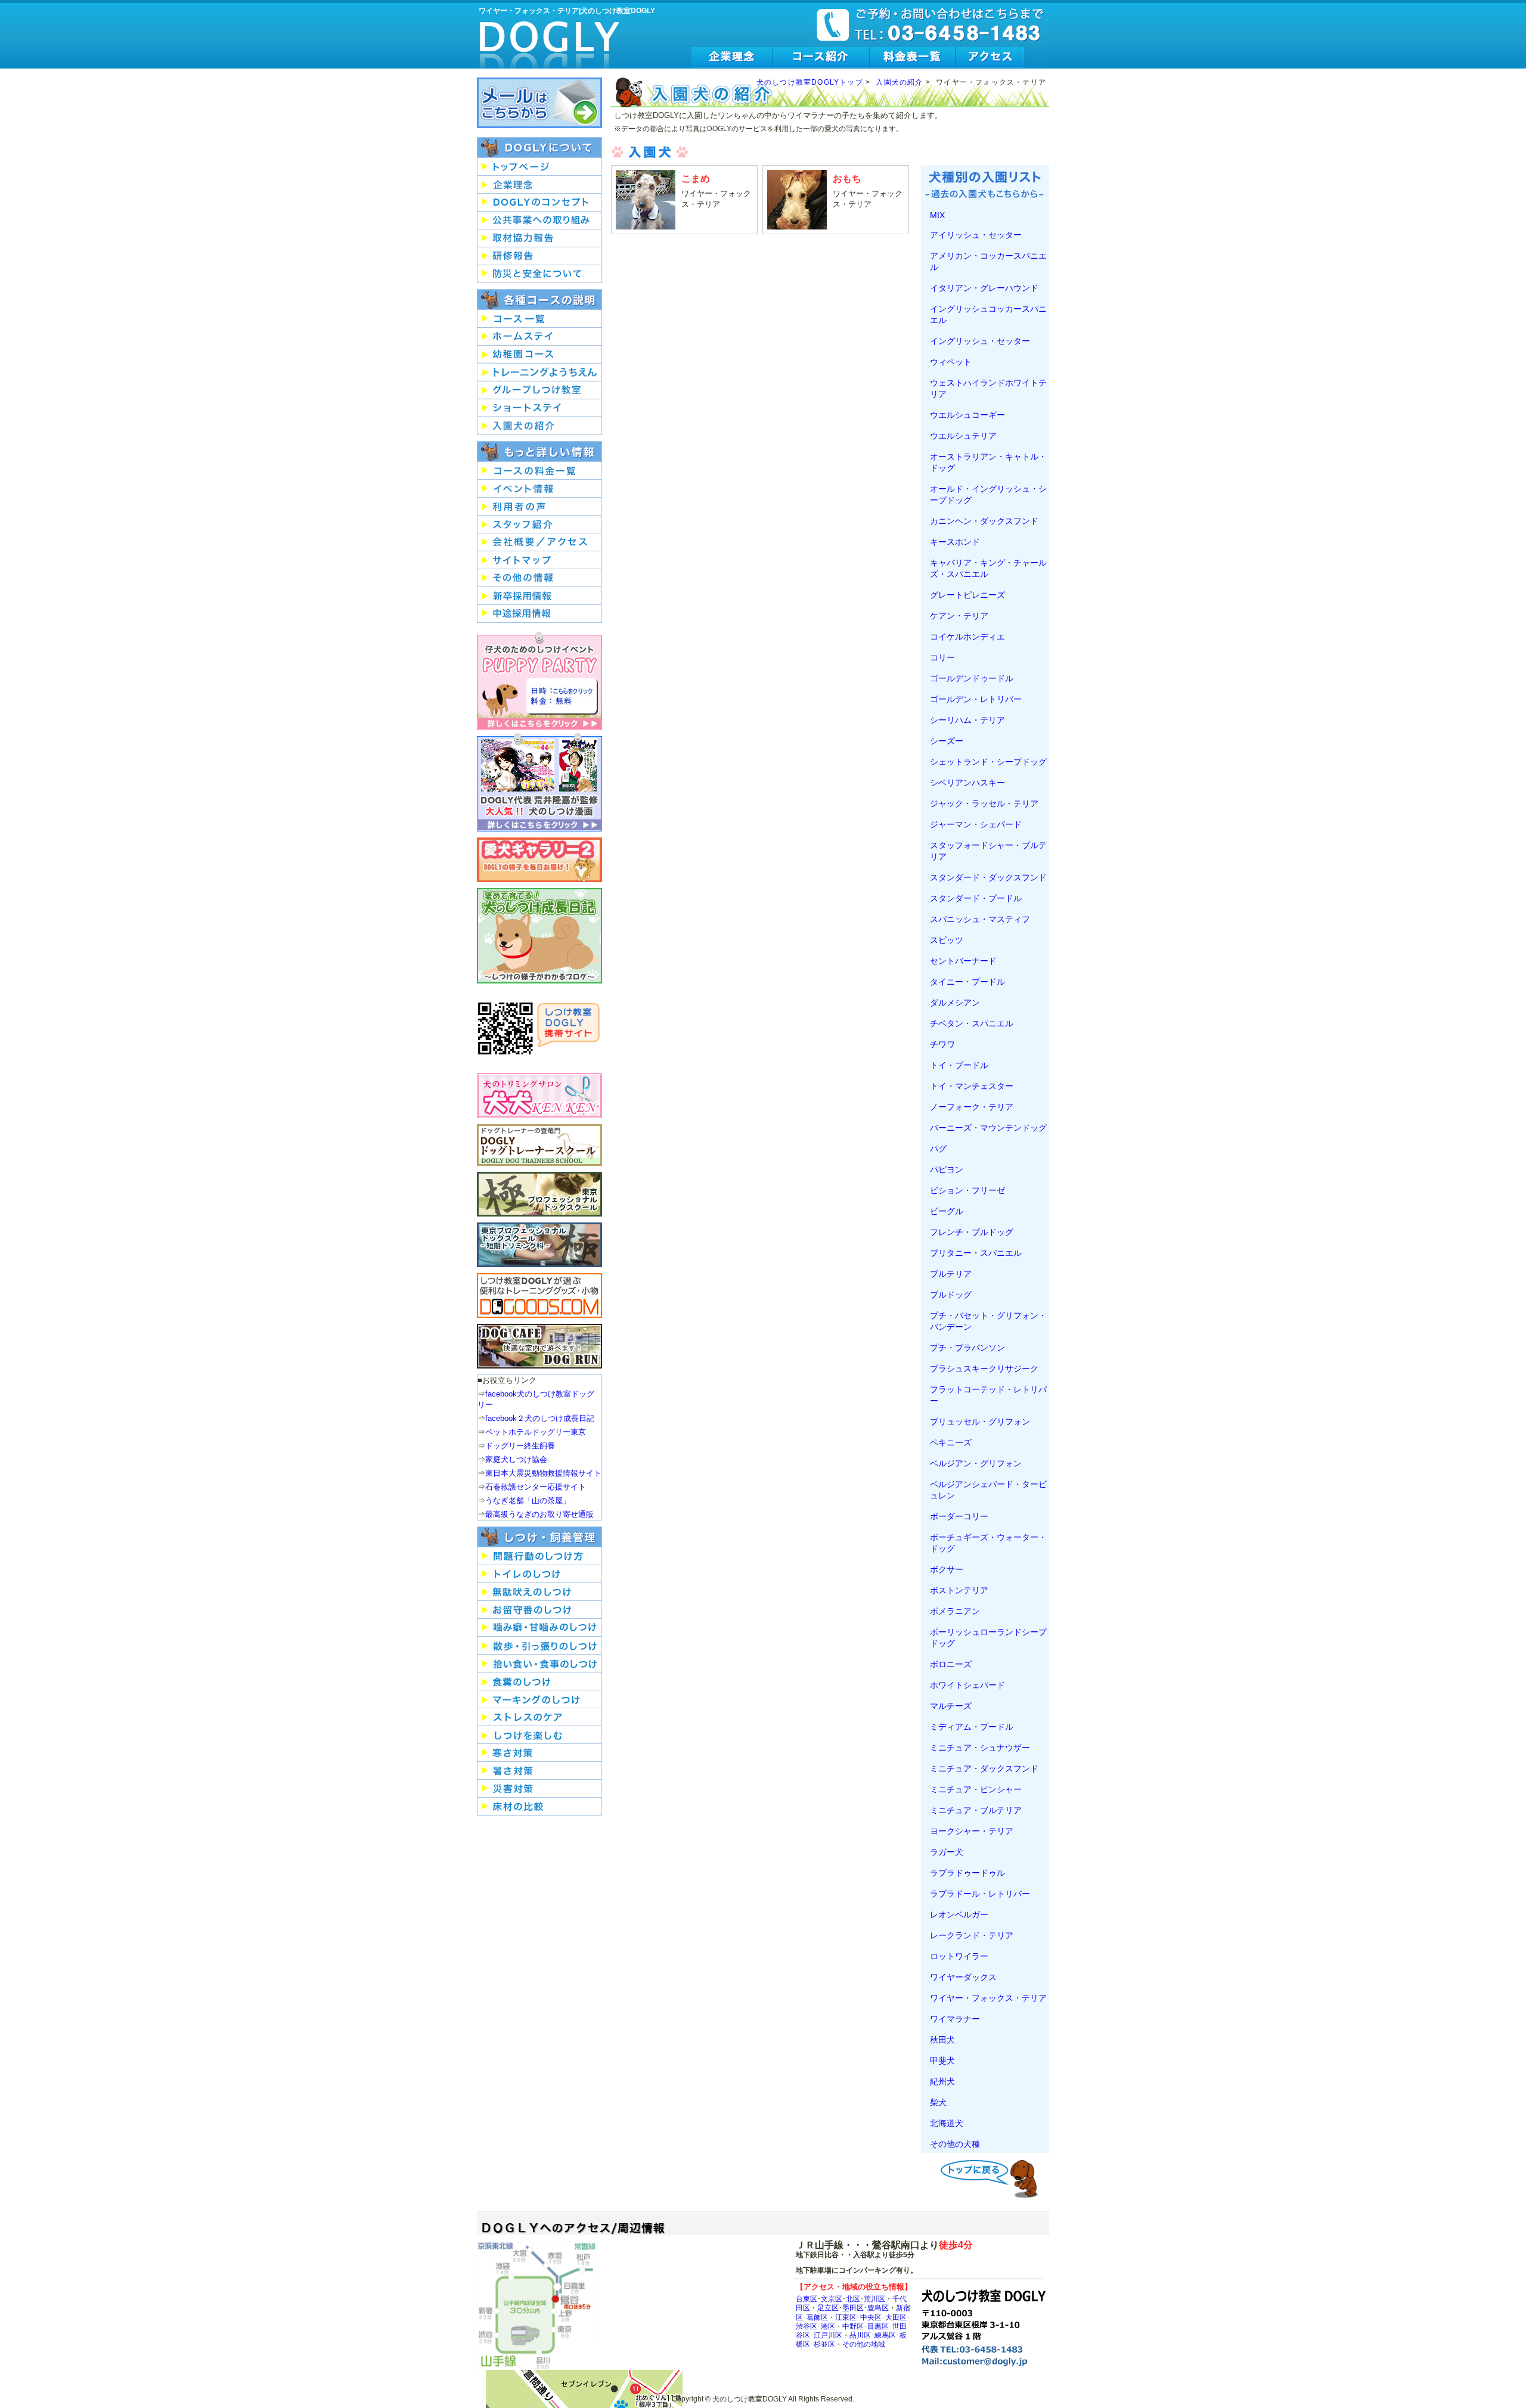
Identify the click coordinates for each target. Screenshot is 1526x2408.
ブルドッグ (951, 1295)
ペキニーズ (951, 1442)
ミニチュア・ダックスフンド (984, 1768)
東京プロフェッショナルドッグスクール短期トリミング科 (539, 1245)
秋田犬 (942, 2040)
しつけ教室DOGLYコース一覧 (539, 319)
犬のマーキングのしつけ (539, 1699)
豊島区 (878, 2308)
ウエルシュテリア (963, 436)
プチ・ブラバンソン (967, 1348)
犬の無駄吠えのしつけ (539, 1592)
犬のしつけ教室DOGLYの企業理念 (732, 58)
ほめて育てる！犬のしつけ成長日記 (539, 936)
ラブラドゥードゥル (967, 1873)
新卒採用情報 (539, 596)
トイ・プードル (959, 1065)
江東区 (846, 2317)
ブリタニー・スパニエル (976, 1253)
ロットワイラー (959, 1956)
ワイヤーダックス (963, 1977)
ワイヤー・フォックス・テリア (988, 1998)
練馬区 (885, 2335)
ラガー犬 (947, 1852)
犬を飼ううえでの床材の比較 (539, 1807)
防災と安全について (539, 274)
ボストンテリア (959, 1590)
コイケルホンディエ (967, 637)
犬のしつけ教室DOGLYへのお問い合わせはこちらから (539, 103)
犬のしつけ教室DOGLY (550, 37)
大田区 (896, 2317)
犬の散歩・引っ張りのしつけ (539, 1646)
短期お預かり (539, 408)
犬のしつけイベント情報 (539, 489)
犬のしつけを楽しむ (539, 1735)
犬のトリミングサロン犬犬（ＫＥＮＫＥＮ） (539, 1096)
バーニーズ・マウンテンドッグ (988, 1128)
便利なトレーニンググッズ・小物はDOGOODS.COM (539, 1295)
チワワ (942, 1044)
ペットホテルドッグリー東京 (536, 1432)
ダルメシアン (955, 1003)
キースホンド (955, 542)
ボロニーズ (951, 1664)
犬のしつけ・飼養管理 (539, 1537)
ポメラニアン (955, 1611)
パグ (938, 1149)
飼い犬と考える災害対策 (539, 1789)
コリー (942, 657)
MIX (937, 215)
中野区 (853, 2326)
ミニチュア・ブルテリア (976, 1810)
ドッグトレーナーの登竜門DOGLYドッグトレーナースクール (539, 1145)
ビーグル (947, 1211)
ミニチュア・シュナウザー (980, 1748)
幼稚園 (539, 355)
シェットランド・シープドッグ (988, 762)
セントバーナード (963, 961)
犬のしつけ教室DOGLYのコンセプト (539, 203)
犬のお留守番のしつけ (539, 1610)
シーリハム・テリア (967, 720)
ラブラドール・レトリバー (980, 1894)
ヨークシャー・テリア (972, 1831)
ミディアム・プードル (972, 1727)
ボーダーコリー (959, 1516)
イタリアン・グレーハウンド (984, 288)
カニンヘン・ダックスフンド (984, 521)
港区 (828, 2326)
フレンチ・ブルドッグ (972, 1232)
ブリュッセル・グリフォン (980, 1422)
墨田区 (853, 2308)
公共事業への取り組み (539, 221)
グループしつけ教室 (539, 390)
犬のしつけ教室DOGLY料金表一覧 (913, 58)
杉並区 (824, 2344)
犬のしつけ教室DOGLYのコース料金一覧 (539, 471)
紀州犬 (942, 2081)
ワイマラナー (955, 2019)
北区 (853, 2299)
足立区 (828, 2308)
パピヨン (947, 1169)
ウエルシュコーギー (967, 415)
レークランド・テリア (972, 1935)
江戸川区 (828, 2335)
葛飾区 (817, 2317)
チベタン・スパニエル (972, 1023)
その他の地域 (864, 2344)
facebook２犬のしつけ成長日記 (540, 1418)
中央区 (871, 2317)
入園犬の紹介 (899, 82)
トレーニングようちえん (539, 373)
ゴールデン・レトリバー (976, 699)
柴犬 (938, 2102)
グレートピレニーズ (967, 595)
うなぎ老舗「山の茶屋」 (528, 1501)
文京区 (832, 2299)
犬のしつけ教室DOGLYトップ (810, 82)
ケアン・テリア (959, 616)
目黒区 (878, 2326)
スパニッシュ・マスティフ (980, 919)
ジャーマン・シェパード (976, 824)
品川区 (860, 2335)
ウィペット (951, 362)
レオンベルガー (959, 1914)
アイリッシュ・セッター (976, 235)
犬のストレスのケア (539, 1717)
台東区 (807, 2299)
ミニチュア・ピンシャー (976, 1789)
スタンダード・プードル (976, 898)
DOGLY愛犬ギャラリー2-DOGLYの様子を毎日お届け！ (539, 860)
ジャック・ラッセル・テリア (984, 803)
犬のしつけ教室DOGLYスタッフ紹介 (539, 525)
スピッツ (947, 940)
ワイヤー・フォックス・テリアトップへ (992, 2177)
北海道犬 (947, 2123)
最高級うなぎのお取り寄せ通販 (539, 1514)
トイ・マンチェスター (972, 1086)
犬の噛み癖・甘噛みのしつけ (539, 1628)
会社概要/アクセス (539, 542)
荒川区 (874, 2299)
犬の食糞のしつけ (539, 1681)
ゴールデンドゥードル (972, 678)
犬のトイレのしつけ (539, 1574)
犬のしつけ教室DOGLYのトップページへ (539, 167)
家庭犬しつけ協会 (516, 1459)
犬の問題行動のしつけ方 (539, 1556)
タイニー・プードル (967, 982)
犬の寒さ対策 (539, 1753)
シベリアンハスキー (967, 783)
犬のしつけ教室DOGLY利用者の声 (539, 507)
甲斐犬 (942, 2061)
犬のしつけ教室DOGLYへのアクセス (990, 58)
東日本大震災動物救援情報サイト (543, 1473)
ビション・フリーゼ (967, 1190)
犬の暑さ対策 (539, 1771)
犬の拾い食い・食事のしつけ (539, 1664)
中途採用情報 (539, 614)
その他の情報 (539, 578)
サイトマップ (539, 560)
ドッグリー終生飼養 (520, 1446)
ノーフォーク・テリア (972, 1107)
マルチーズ (951, 1706)
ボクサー (947, 1569)
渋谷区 (807, 2326)
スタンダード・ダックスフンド (988, 877)
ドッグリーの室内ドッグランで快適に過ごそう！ (539, 1346)
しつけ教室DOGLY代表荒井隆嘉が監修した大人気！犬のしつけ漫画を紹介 (539, 782)
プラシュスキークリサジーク (984, 1369)
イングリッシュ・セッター (980, 341)
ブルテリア (951, 1274)
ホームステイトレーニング (539, 337)
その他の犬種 (955, 2144)
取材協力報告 (539, 238)
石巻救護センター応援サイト (536, 1487)
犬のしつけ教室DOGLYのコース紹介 (821, 58)
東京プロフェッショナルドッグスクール (539, 1194)
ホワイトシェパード (967, 1685)
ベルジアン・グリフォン (976, 1463)
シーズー (947, 741)
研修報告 (539, 256)
